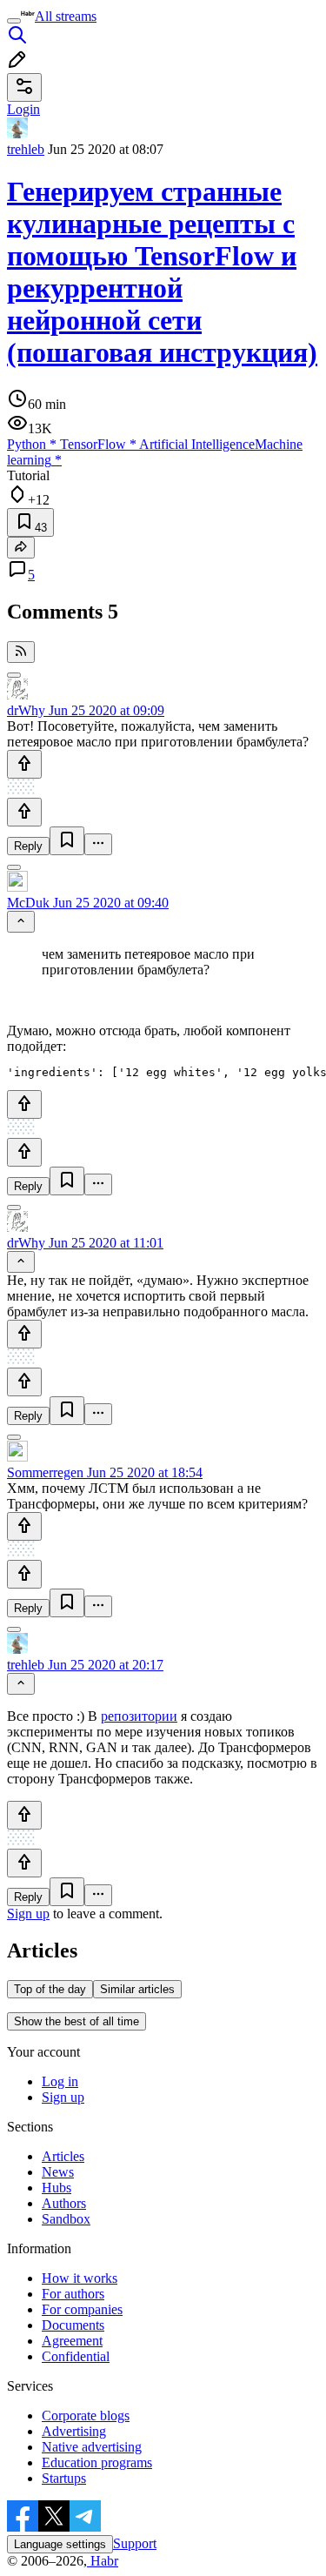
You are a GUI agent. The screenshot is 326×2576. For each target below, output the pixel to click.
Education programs (97, 2462)
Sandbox (66, 2219)
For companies (82, 2309)
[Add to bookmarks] (67, 841)
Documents (73, 2325)
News (58, 2172)
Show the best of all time (77, 2021)
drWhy (26, 710)
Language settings (60, 2544)
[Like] (24, 764)
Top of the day (50, 1989)
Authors (64, 2203)
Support (135, 2543)
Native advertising (92, 2447)
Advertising (74, 2431)
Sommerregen (45, 1472)
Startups (64, 2478)
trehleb (26, 149)
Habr (103, 2561)
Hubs (57, 2188)
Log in (60, 2081)
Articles (63, 2156)
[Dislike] (24, 812)
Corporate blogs (86, 2415)
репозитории (139, 1716)
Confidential (76, 2356)
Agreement (72, 2341)
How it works (80, 2278)
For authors (73, 2294)
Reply (28, 846)
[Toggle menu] (14, 21)
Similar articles (137, 1989)
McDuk (28, 903)
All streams (66, 16)
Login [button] (23, 109)
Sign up (28, 1914)
